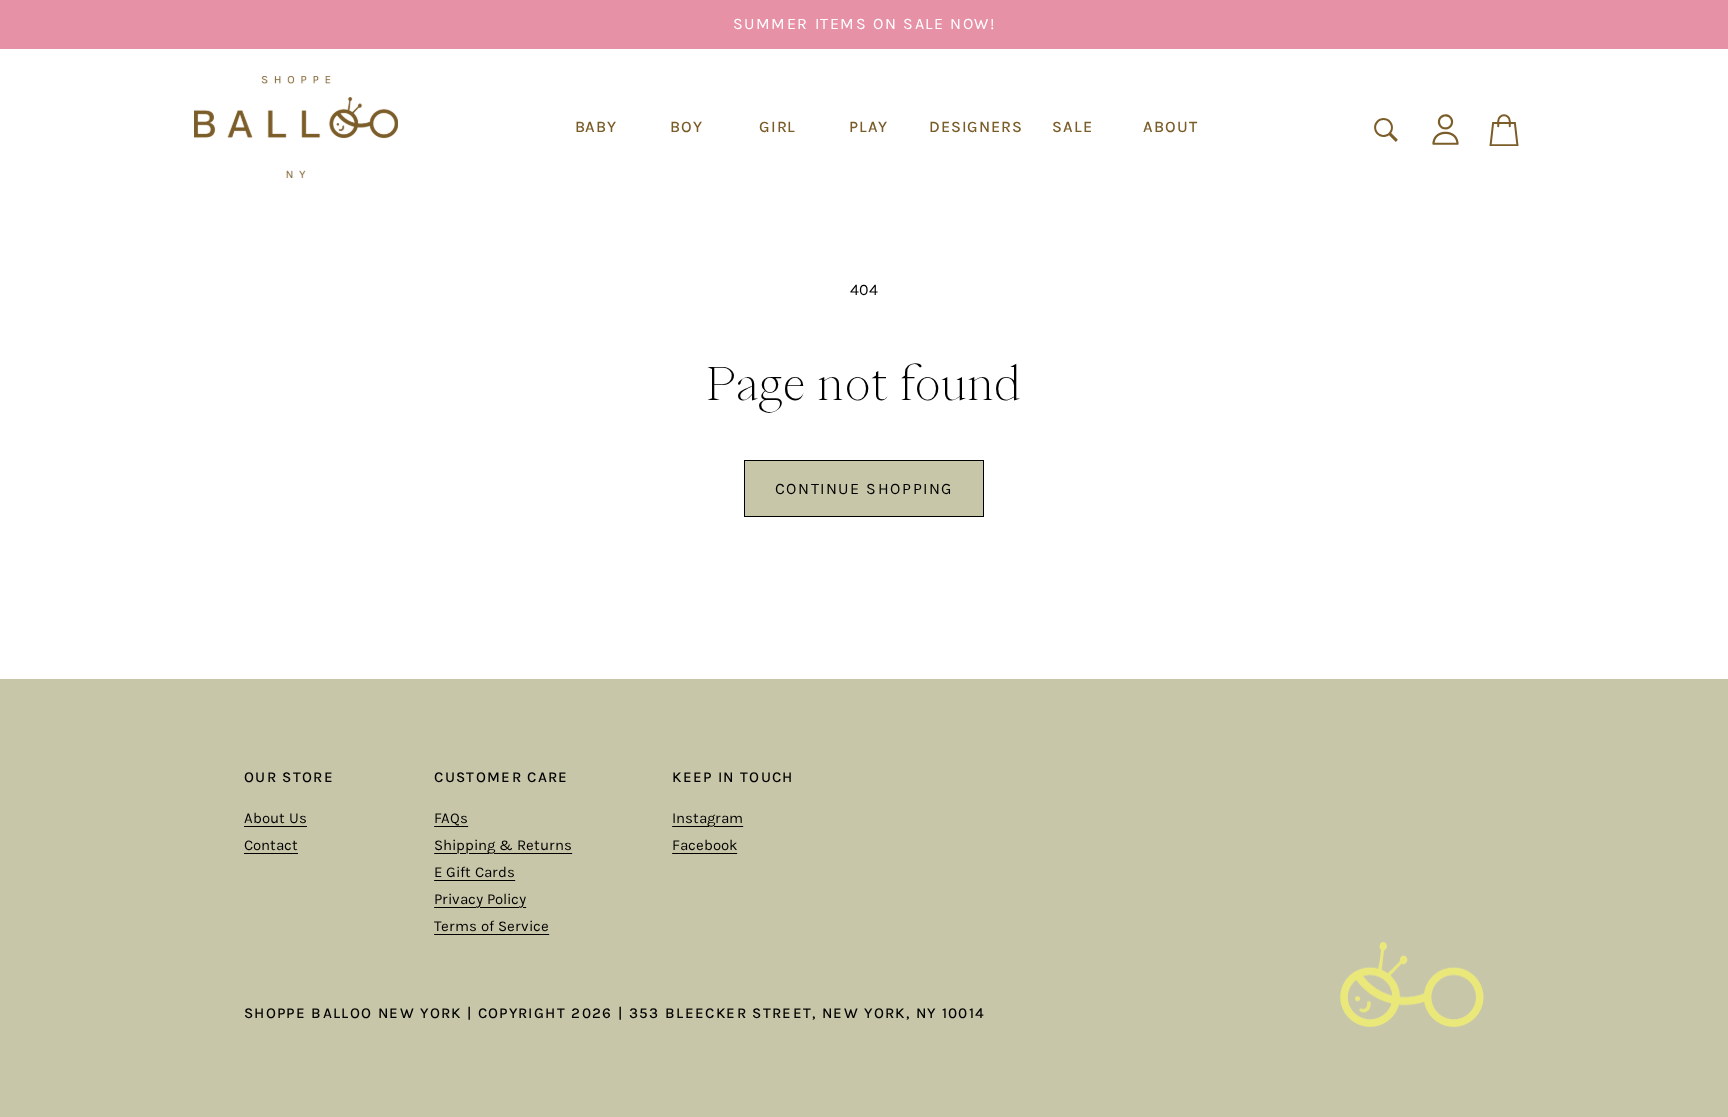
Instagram (707, 818)
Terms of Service (491, 926)
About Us (275, 818)
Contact (271, 845)
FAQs (451, 818)
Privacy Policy (480, 899)
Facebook (704, 845)
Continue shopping (864, 488)
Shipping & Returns (503, 845)
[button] (595, 127)
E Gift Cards (474, 872)
